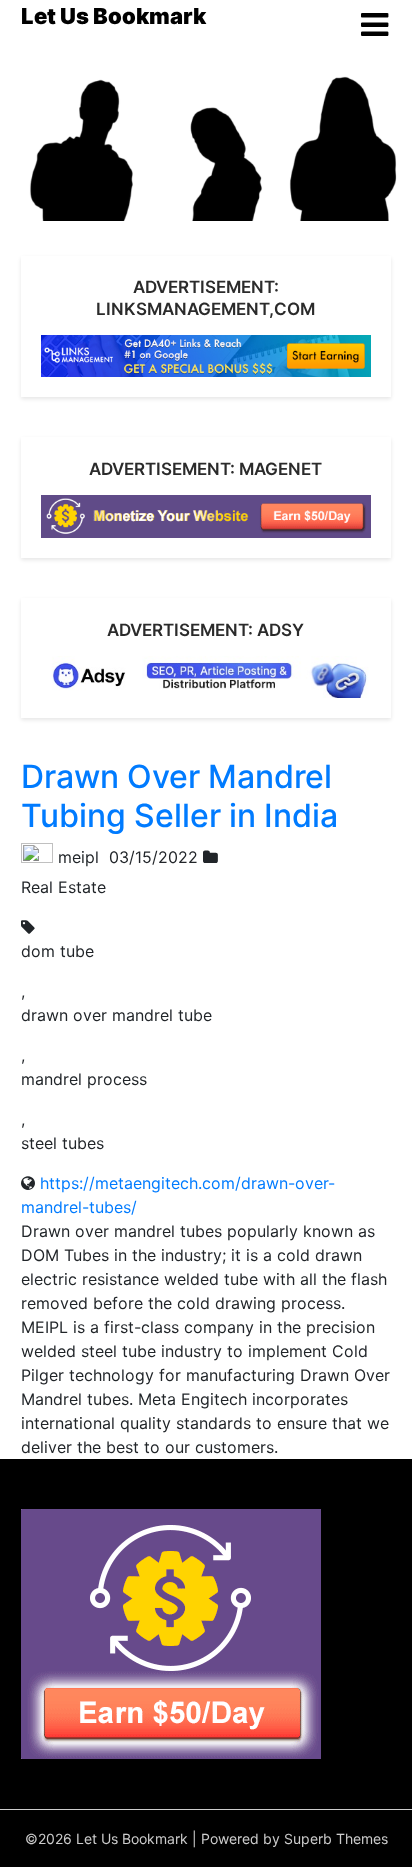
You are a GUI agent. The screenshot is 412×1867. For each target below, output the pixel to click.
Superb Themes (336, 1838)
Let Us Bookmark (113, 16)
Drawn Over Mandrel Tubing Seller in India (179, 795)
